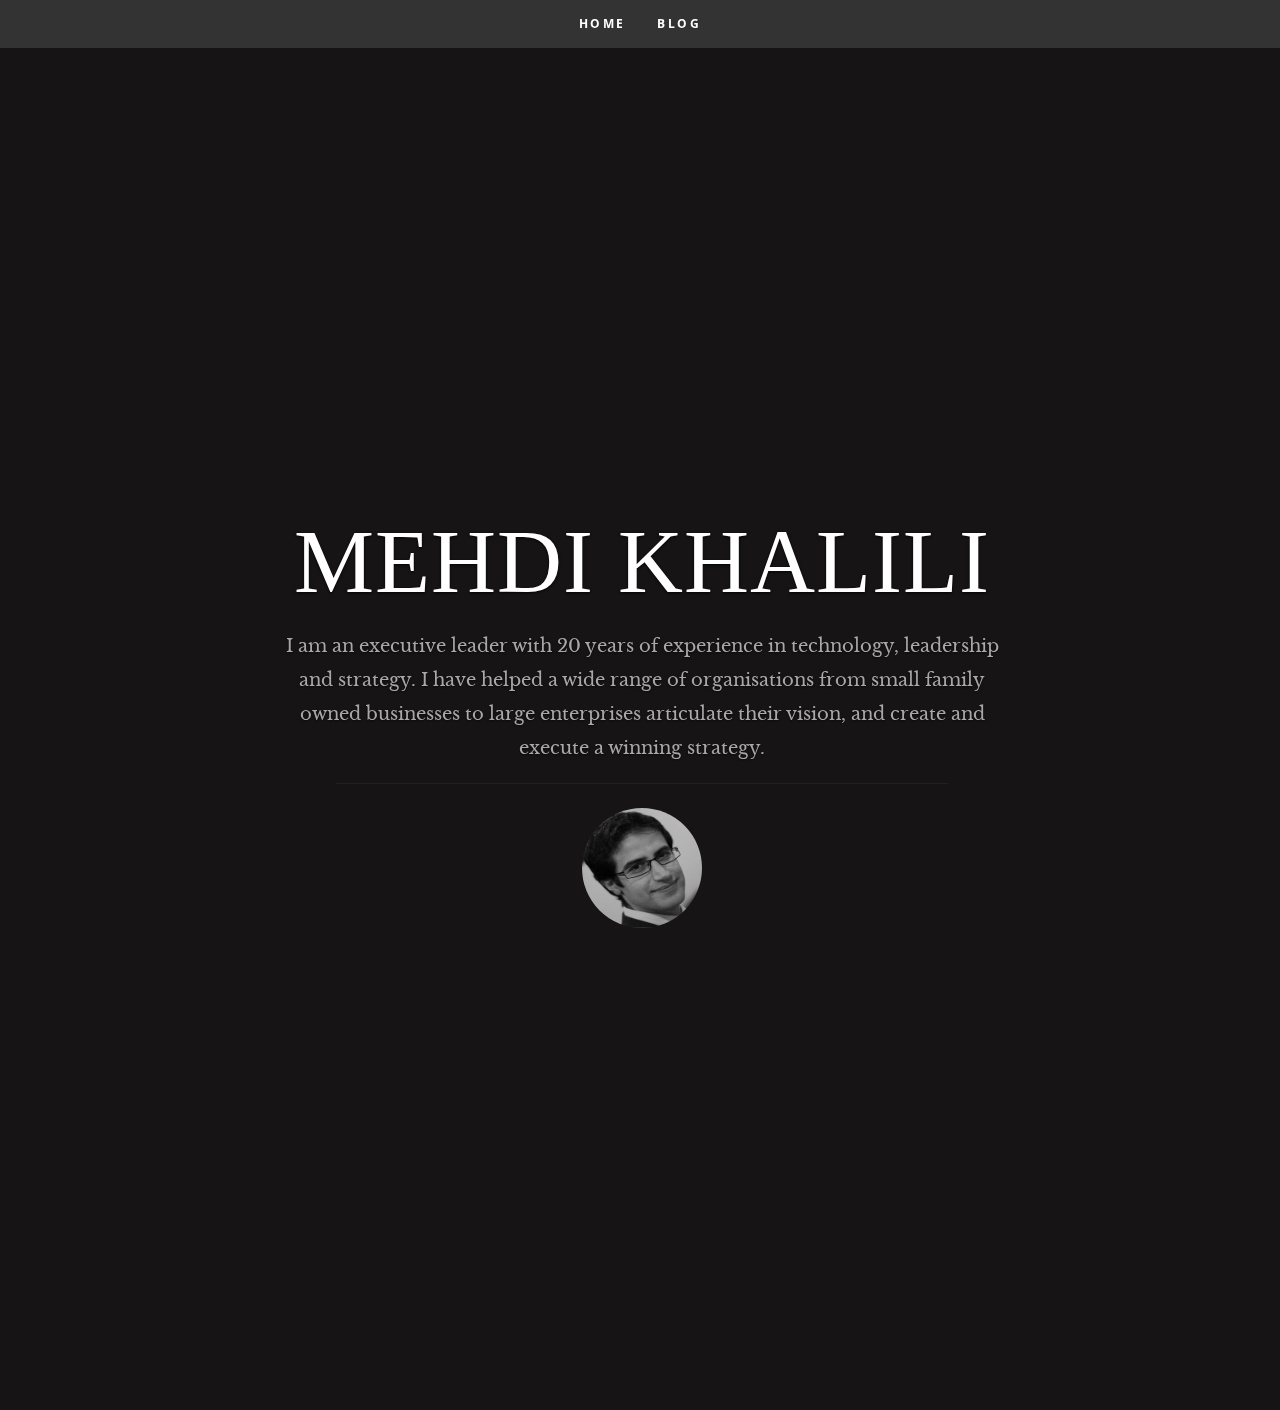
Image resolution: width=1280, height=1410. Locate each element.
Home (602, 23)
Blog (679, 23)
